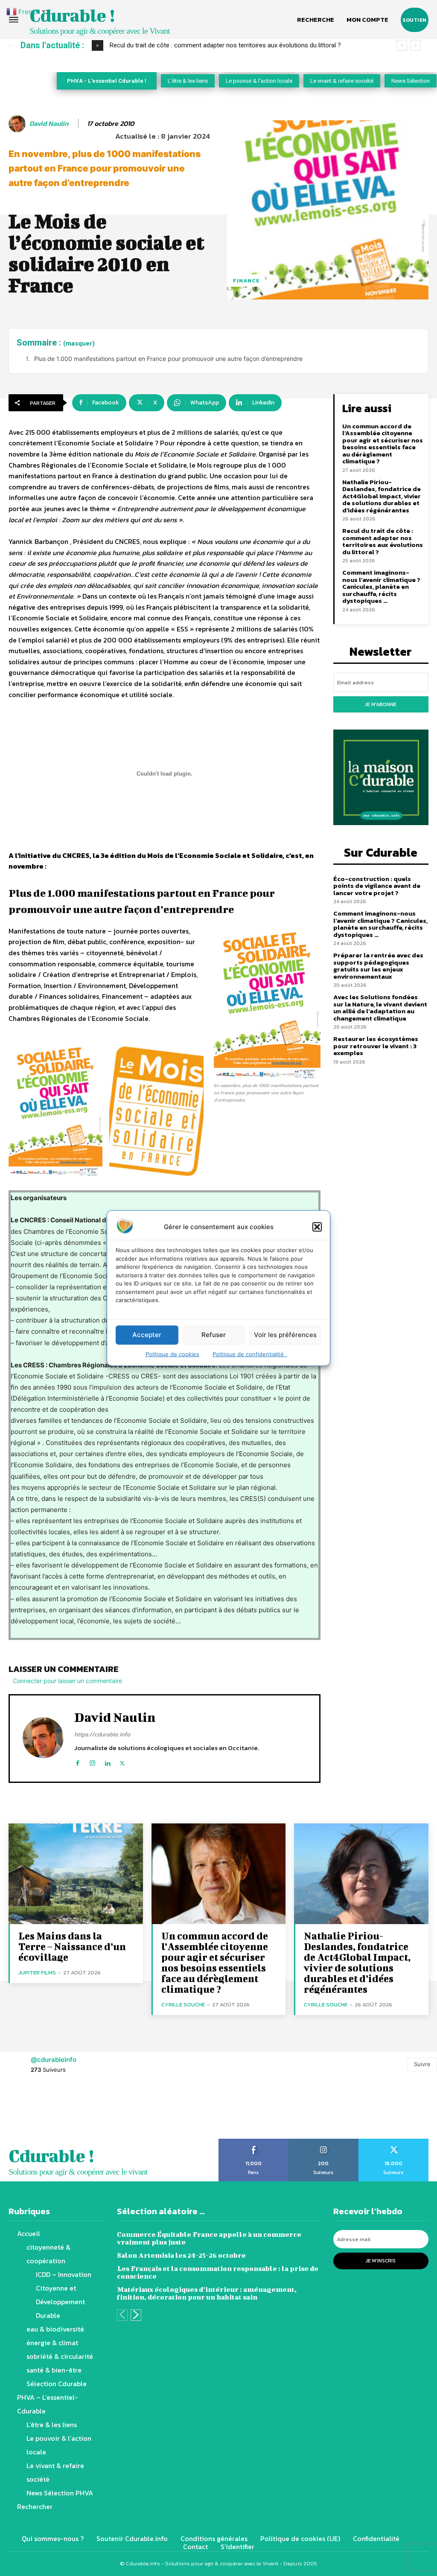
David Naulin (49, 124)
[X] (122, 1761)
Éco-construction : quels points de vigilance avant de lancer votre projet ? (213, 45)
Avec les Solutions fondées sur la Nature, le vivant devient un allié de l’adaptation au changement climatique (380, 1007)
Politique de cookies (172, 1354)
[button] (317, 1227)
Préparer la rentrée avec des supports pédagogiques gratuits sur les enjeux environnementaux (378, 966)
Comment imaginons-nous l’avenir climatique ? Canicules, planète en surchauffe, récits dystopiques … (381, 586)
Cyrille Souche (183, 2005)
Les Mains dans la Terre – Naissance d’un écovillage (72, 1946)
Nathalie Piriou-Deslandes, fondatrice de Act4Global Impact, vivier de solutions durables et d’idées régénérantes (382, 496)
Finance (246, 281)
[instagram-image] (27, 2111)
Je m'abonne (381, 704)
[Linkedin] (107, 1761)
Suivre (422, 2064)
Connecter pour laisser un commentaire (67, 1681)
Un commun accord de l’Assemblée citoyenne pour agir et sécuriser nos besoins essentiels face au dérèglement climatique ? (383, 444)
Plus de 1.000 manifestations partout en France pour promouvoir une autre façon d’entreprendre (168, 359)
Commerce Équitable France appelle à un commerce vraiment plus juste (209, 2238)
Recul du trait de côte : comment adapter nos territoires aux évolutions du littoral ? (383, 541)
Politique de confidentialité (250, 1354)
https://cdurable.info (102, 1734)
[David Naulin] (18, 124)
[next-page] (136, 2315)
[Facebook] (77, 1761)
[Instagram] (92, 1761)
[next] (415, 45)
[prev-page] (122, 2315)
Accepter (147, 1335)
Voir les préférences (285, 1335)
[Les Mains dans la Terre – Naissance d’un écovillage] (76, 1874)
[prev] (402, 45)
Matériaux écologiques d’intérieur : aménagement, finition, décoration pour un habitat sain (207, 2293)
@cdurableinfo (54, 2060)
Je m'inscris (381, 2261)
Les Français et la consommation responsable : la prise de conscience (218, 2272)
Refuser (214, 1335)
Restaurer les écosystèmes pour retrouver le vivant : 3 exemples (376, 1046)
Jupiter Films (37, 1973)
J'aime (254, 2142)
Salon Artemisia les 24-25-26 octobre (181, 2255)
